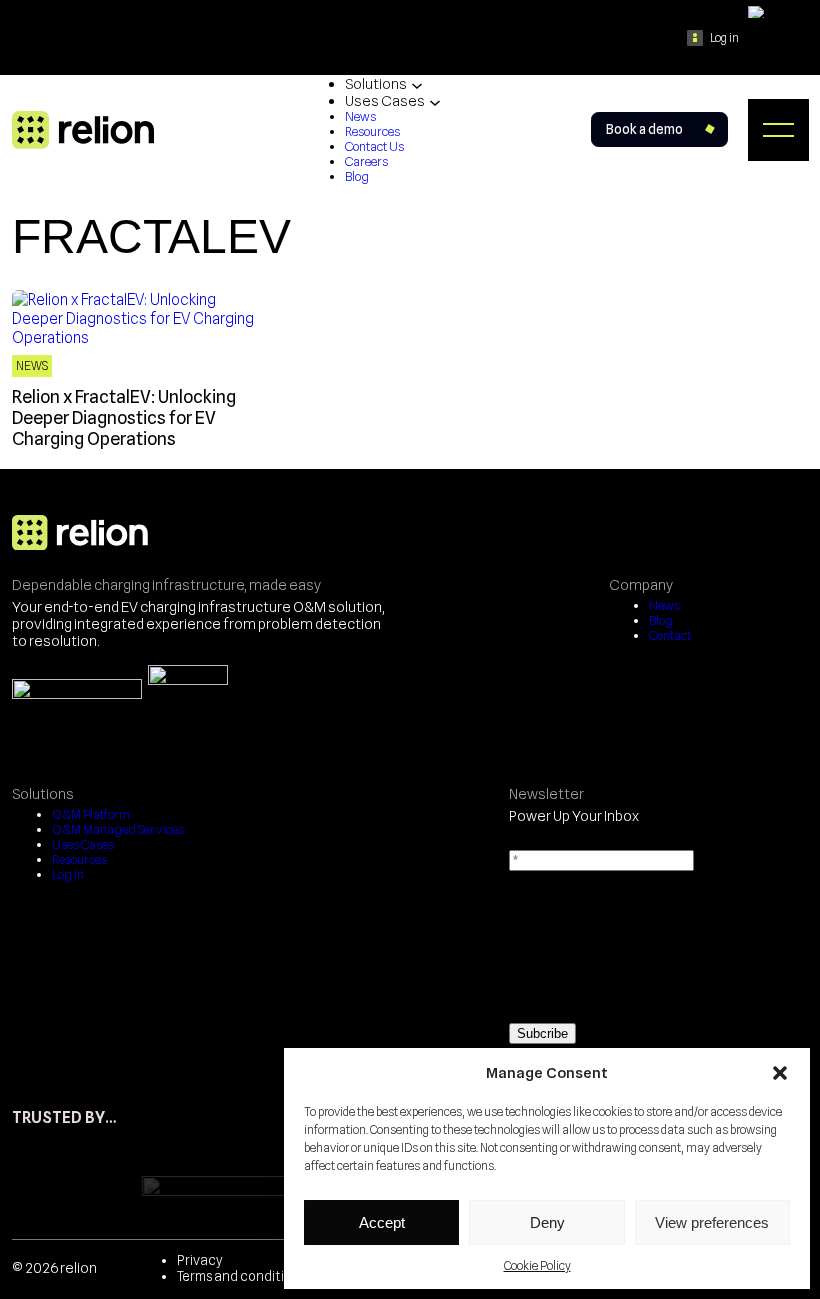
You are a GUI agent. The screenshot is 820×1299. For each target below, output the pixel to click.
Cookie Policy (537, 1265)
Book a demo (644, 129)
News (32, 366)
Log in (724, 38)
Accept (382, 1222)
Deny (547, 1222)
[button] (780, 1073)
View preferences (712, 1222)
